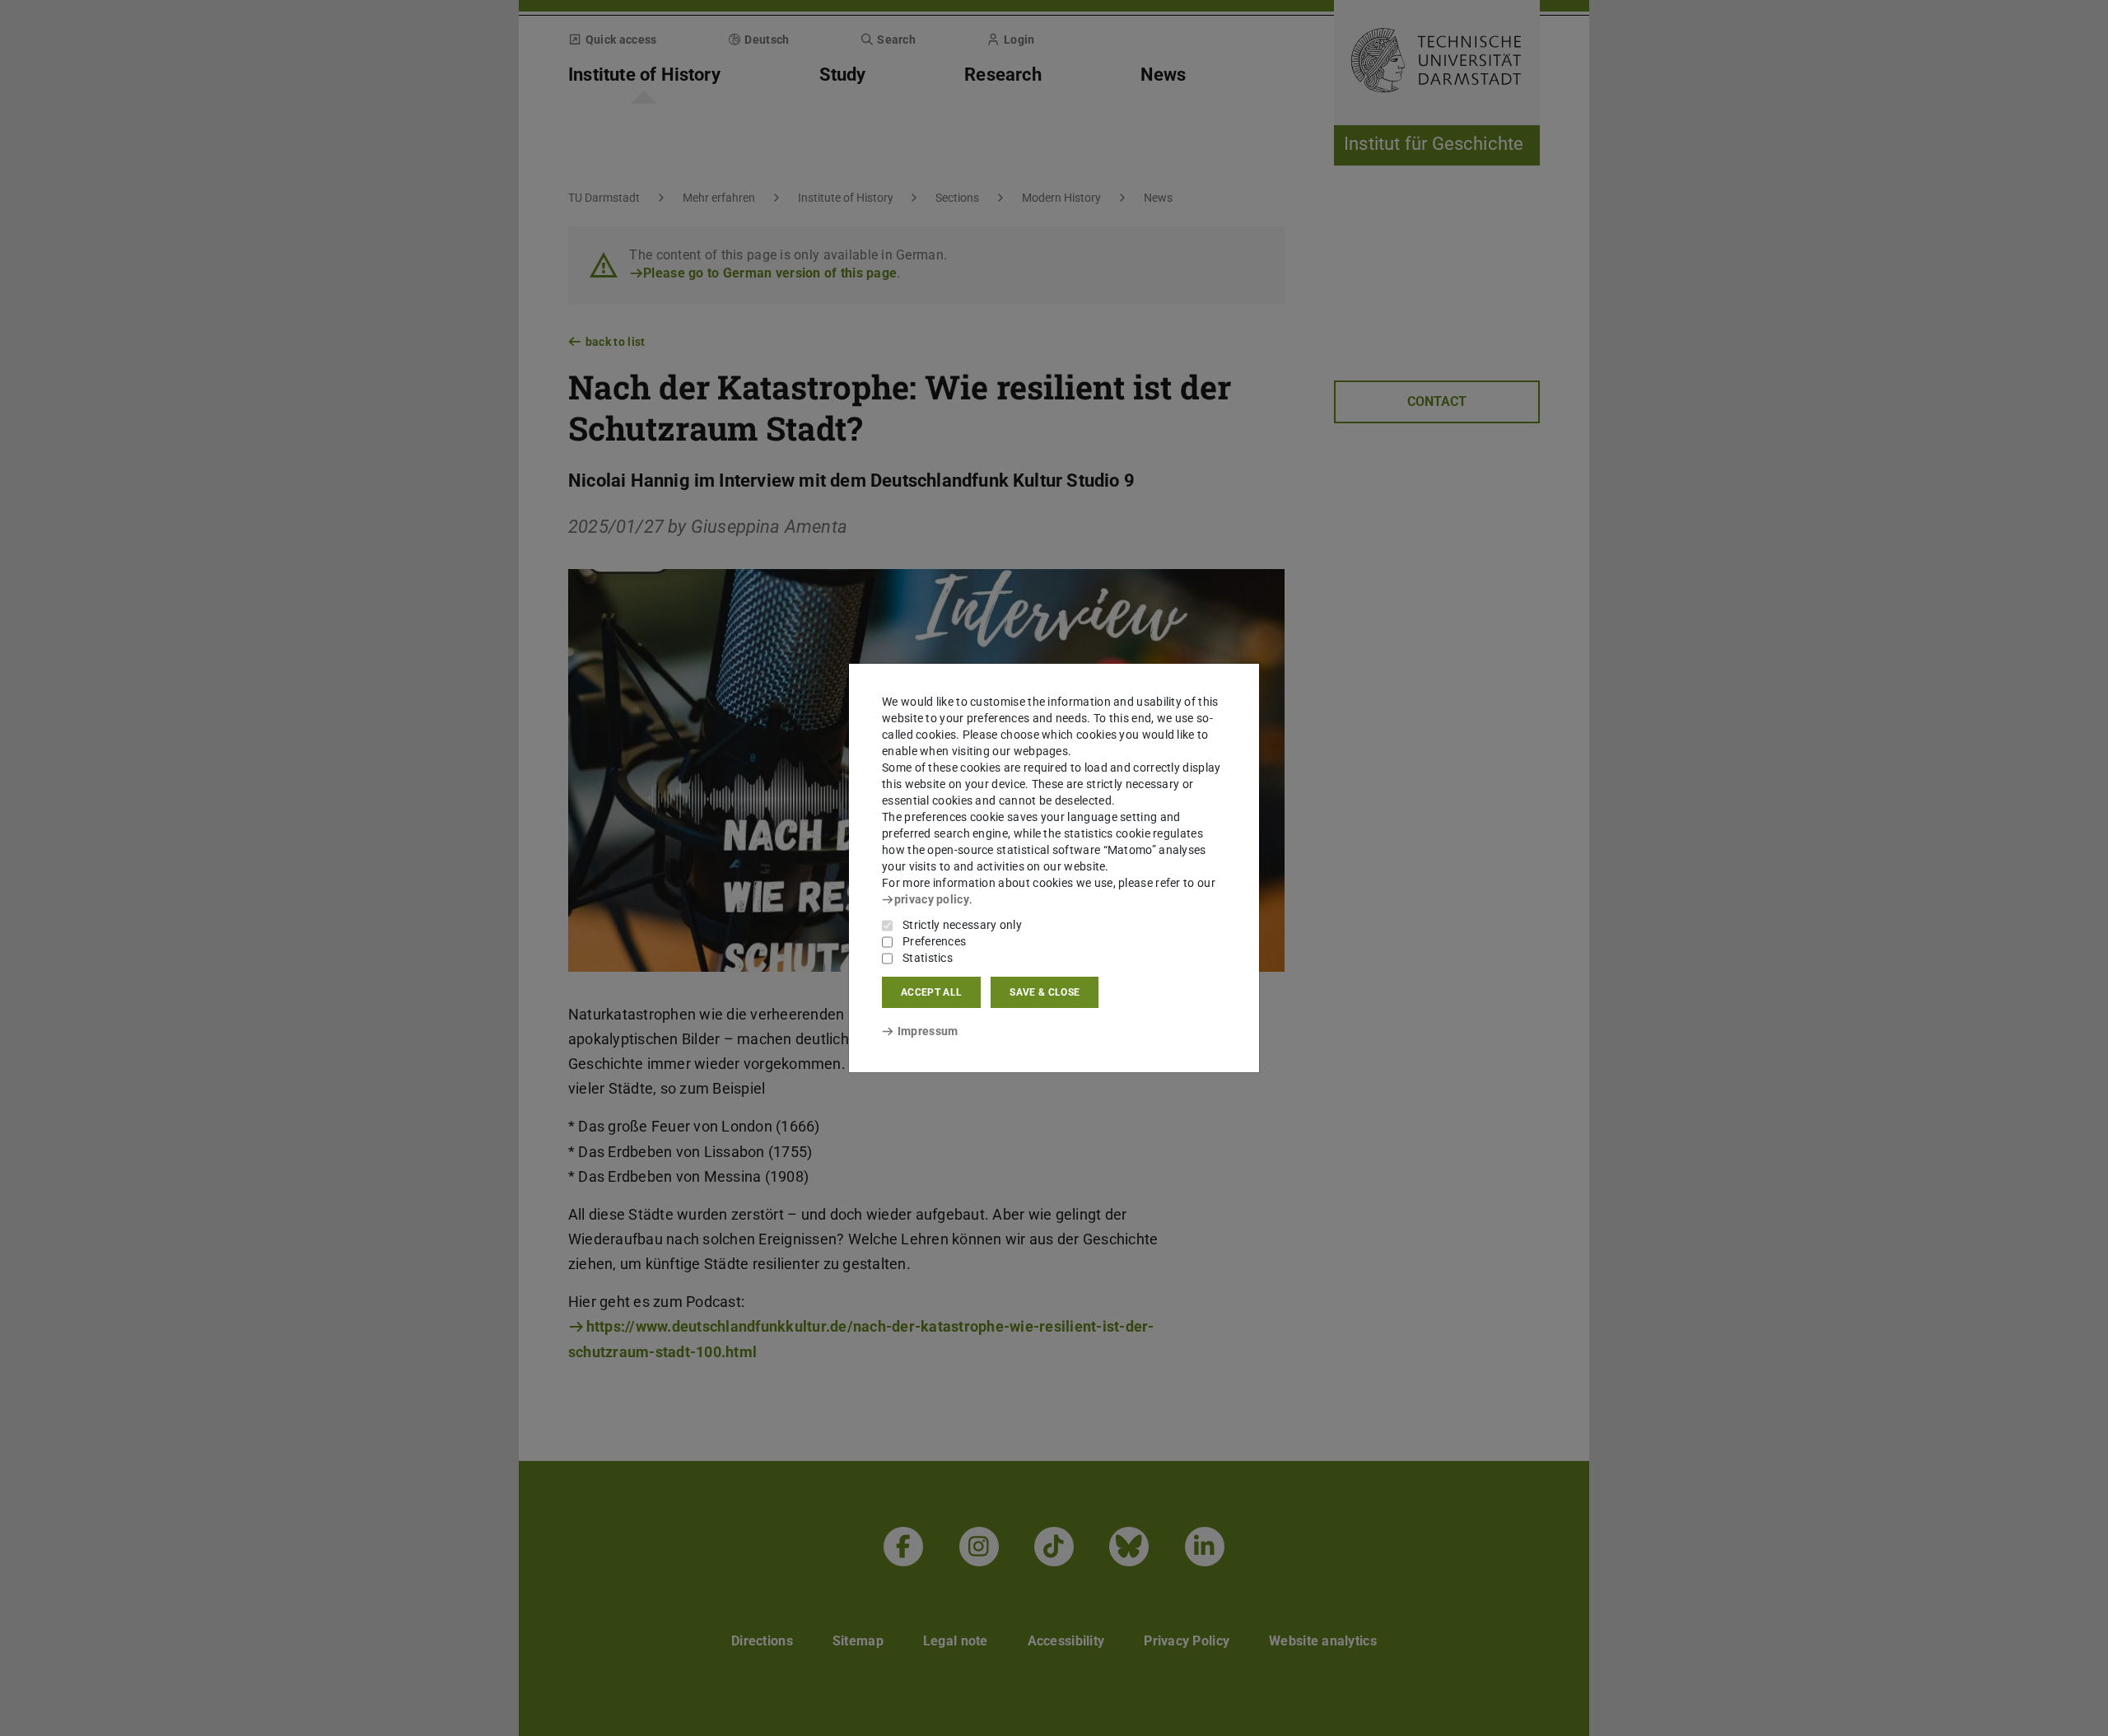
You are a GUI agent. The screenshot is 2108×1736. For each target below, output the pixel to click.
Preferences (934, 941)
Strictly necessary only (962, 925)
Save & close (1045, 992)
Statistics (928, 958)
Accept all (931, 992)
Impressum (928, 1031)
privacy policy (932, 899)
